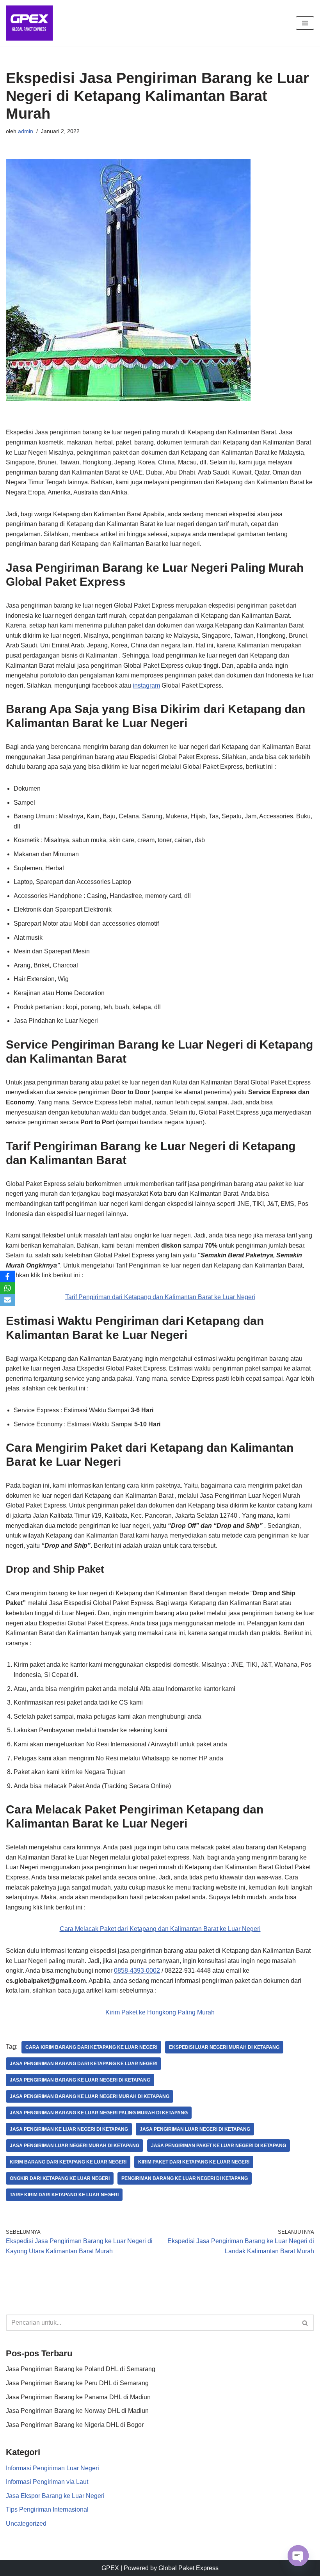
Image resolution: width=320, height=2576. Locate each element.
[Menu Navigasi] (305, 23)
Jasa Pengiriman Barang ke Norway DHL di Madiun (77, 2411)
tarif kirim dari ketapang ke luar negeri (64, 2195)
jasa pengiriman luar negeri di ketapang (195, 2129)
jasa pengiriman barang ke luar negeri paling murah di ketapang (99, 2113)
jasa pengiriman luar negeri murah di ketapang (75, 2146)
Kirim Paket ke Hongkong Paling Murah (160, 2012)
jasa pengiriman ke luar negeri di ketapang (69, 2129)
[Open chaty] (298, 2556)
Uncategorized (26, 2524)
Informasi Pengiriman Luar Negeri (52, 2468)
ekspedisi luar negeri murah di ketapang (224, 2047)
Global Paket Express (188, 2568)
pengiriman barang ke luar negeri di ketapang (185, 2178)
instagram (146, 685)
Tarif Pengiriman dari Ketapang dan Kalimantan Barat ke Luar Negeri (160, 1297)
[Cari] (305, 2323)
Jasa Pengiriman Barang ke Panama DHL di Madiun (78, 2397)
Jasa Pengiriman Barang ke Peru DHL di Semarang (77, 2383)
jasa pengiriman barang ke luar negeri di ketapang (80, 2080)
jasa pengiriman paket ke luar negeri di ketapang (219, 2146)
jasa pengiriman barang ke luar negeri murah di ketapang (90, 2096)
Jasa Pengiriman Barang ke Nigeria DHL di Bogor (75, 2425)
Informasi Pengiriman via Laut (47, 2482)
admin (26, 131)
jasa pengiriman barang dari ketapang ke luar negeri (84, 2064)
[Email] (7, 1300)
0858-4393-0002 (137, 1971)
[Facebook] (7, 1276)
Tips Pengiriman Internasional (47, 2509)
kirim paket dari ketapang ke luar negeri (194, 2162)
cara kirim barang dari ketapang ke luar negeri (91, 2047)
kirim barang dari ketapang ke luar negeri (68, 2162)
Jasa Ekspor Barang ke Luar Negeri (55, 2496)
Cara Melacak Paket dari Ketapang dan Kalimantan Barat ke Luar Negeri (160, 1929)
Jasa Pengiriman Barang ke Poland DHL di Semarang (81, 2369)
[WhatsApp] (7, 1288)
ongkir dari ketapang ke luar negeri (60, 2178)
